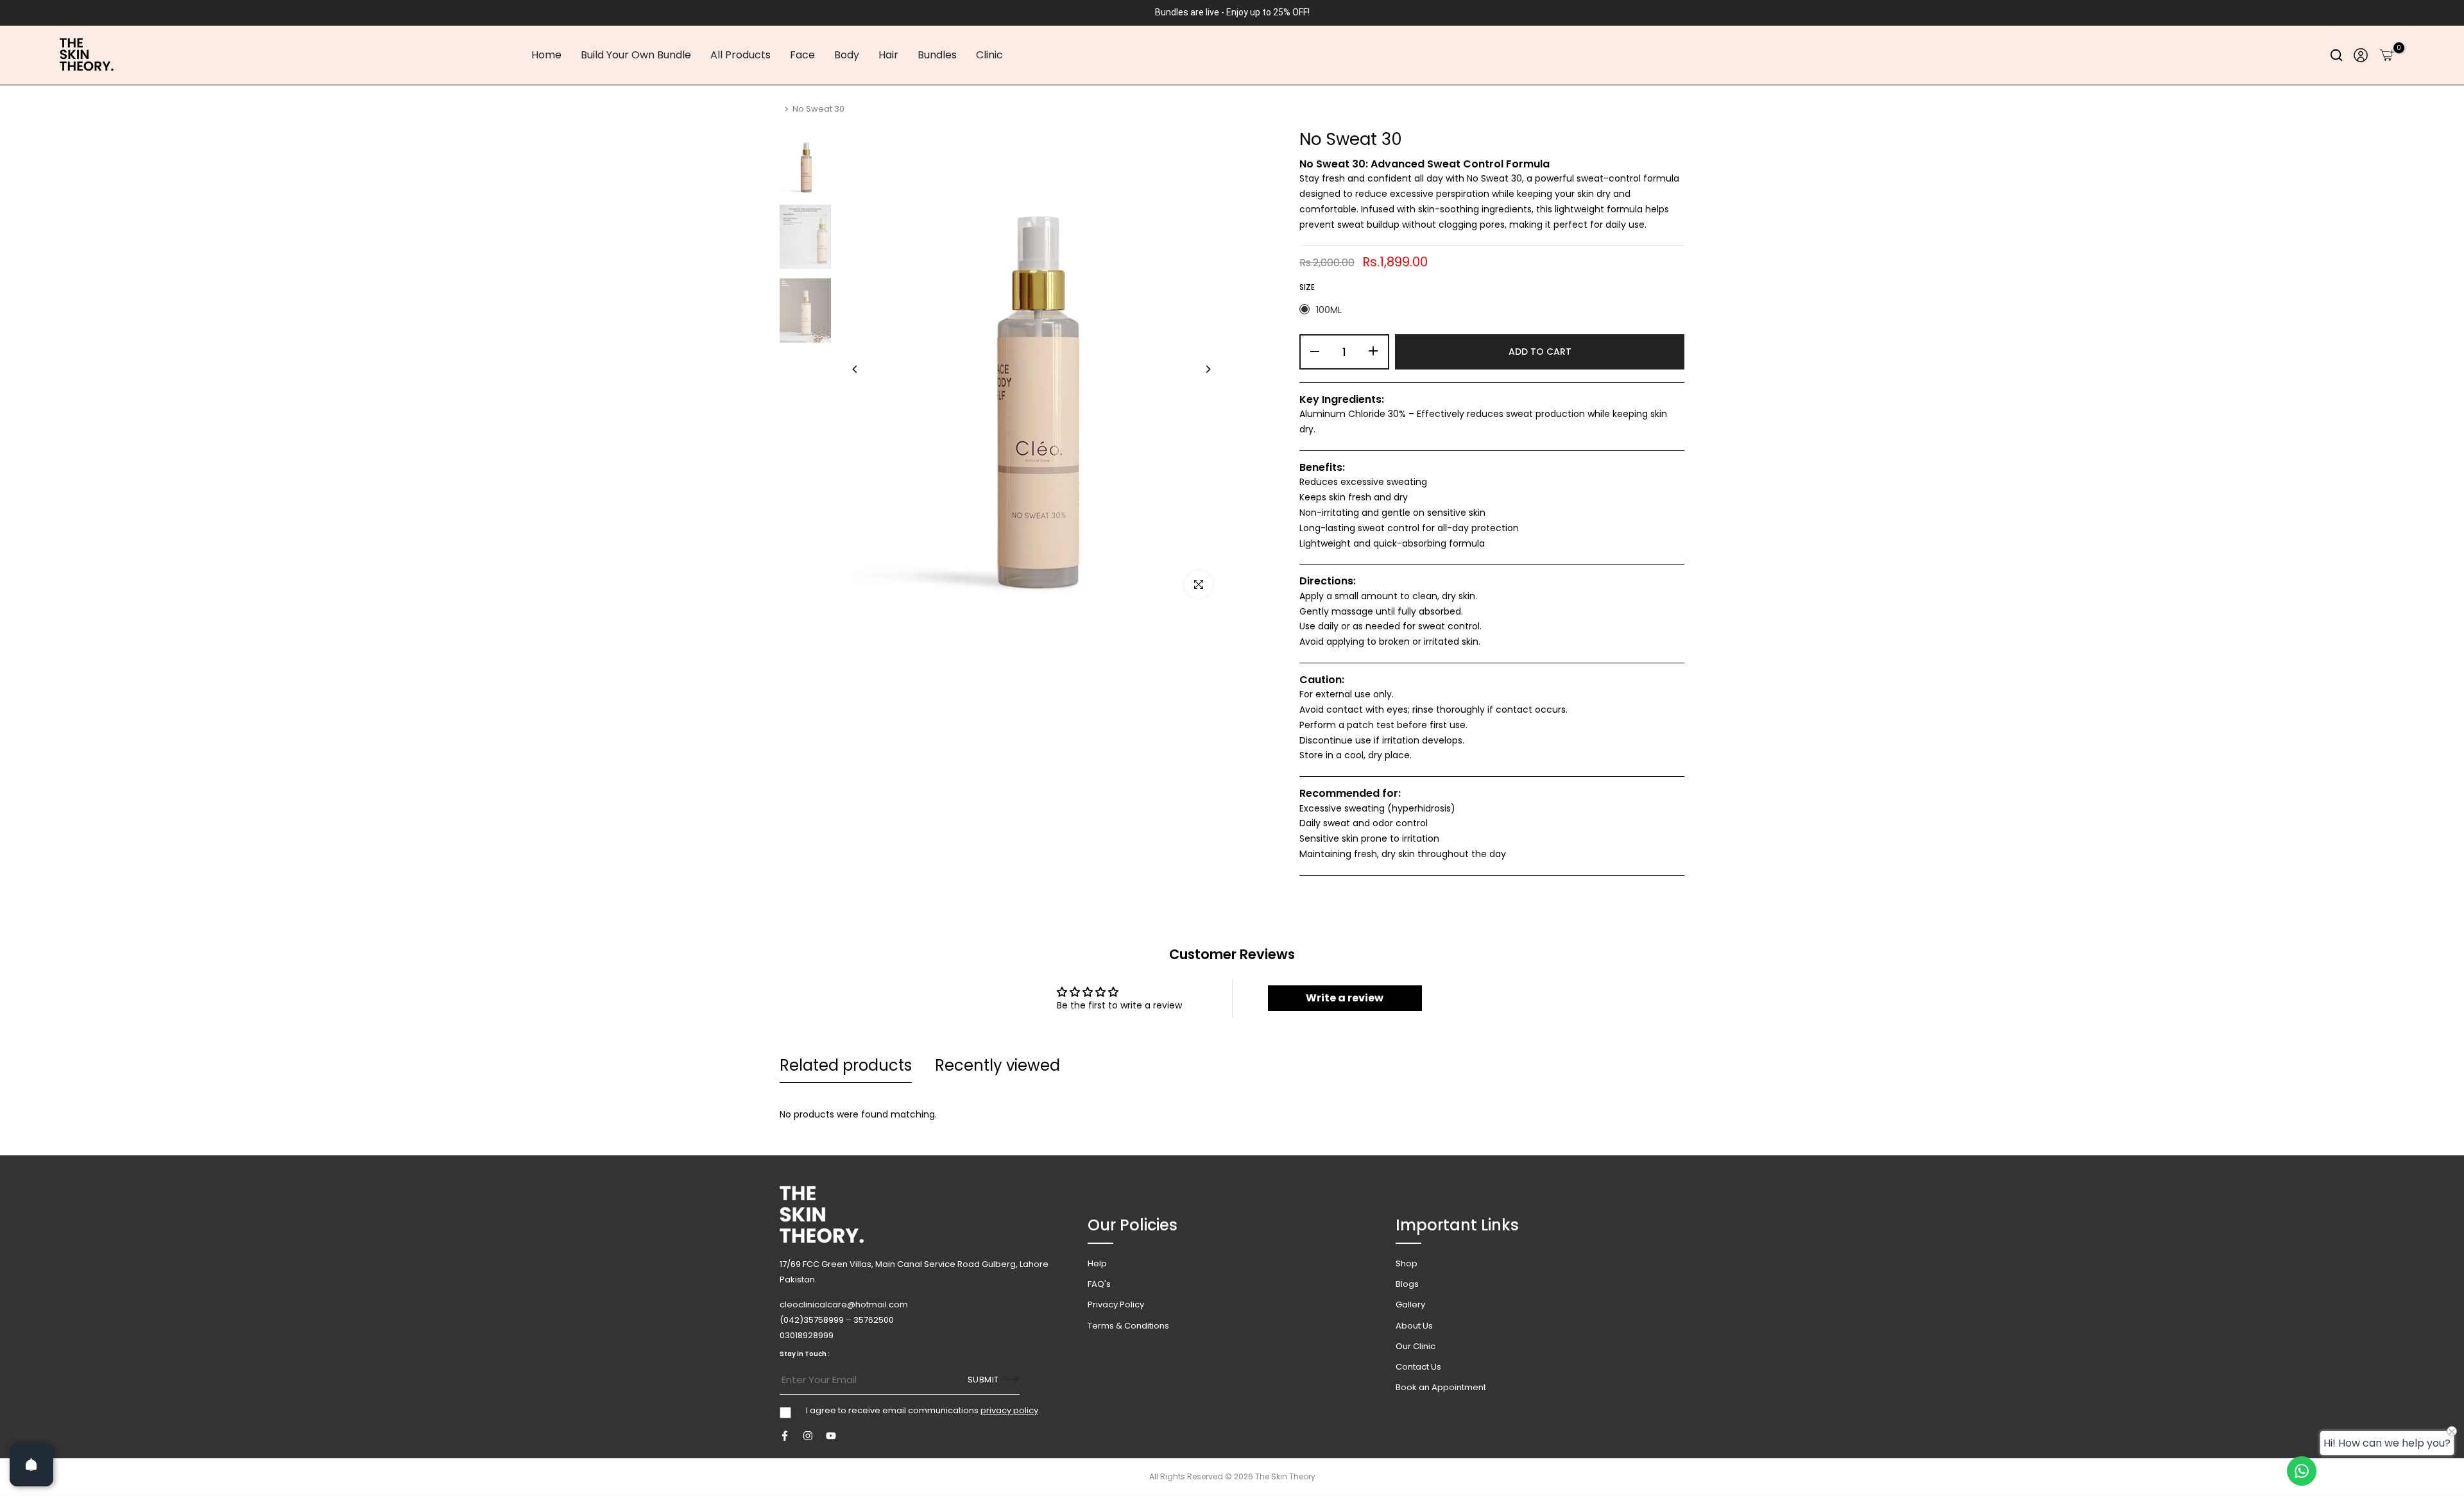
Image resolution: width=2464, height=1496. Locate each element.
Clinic (989, 55)
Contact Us (1418, 1367)
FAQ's (1099, 1284)
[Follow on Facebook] (785, 1436)
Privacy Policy (1116, 1305)
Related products (846, 1065)
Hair (888, 55)
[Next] (1198, 369)
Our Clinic (1416, 1346)
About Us (1414, 1325)
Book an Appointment (1441, 1387)
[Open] (31, 1465)
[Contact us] (2302, 1471)
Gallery (1410, 1305)
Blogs (1407, 1284)
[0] (2387, 55)
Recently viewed (997, 1065)
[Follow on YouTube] (831, 1436)
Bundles (937, 55)
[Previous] (865, 369)
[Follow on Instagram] (808, 1436)
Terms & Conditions (1128, 1325)
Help (1097, 1263)
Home (546, 55)
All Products (740, 55)
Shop (1407, 1263)
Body (847, 55)
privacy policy (1009, 1410)
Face (802, 55)
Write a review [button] (1345, 998)
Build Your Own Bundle (636, 55)
